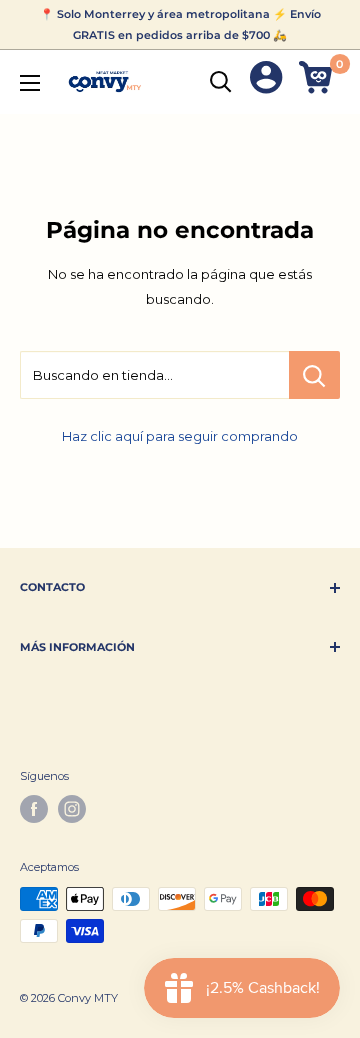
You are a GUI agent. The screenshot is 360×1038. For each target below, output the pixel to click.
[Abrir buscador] (221, 82)
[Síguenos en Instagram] (72, 809)
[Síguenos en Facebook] (34, 809)
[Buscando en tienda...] (314, 375)
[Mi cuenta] (266, 81)
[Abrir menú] (30, 83)
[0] (318, 81)
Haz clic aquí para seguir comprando (180, 436)
